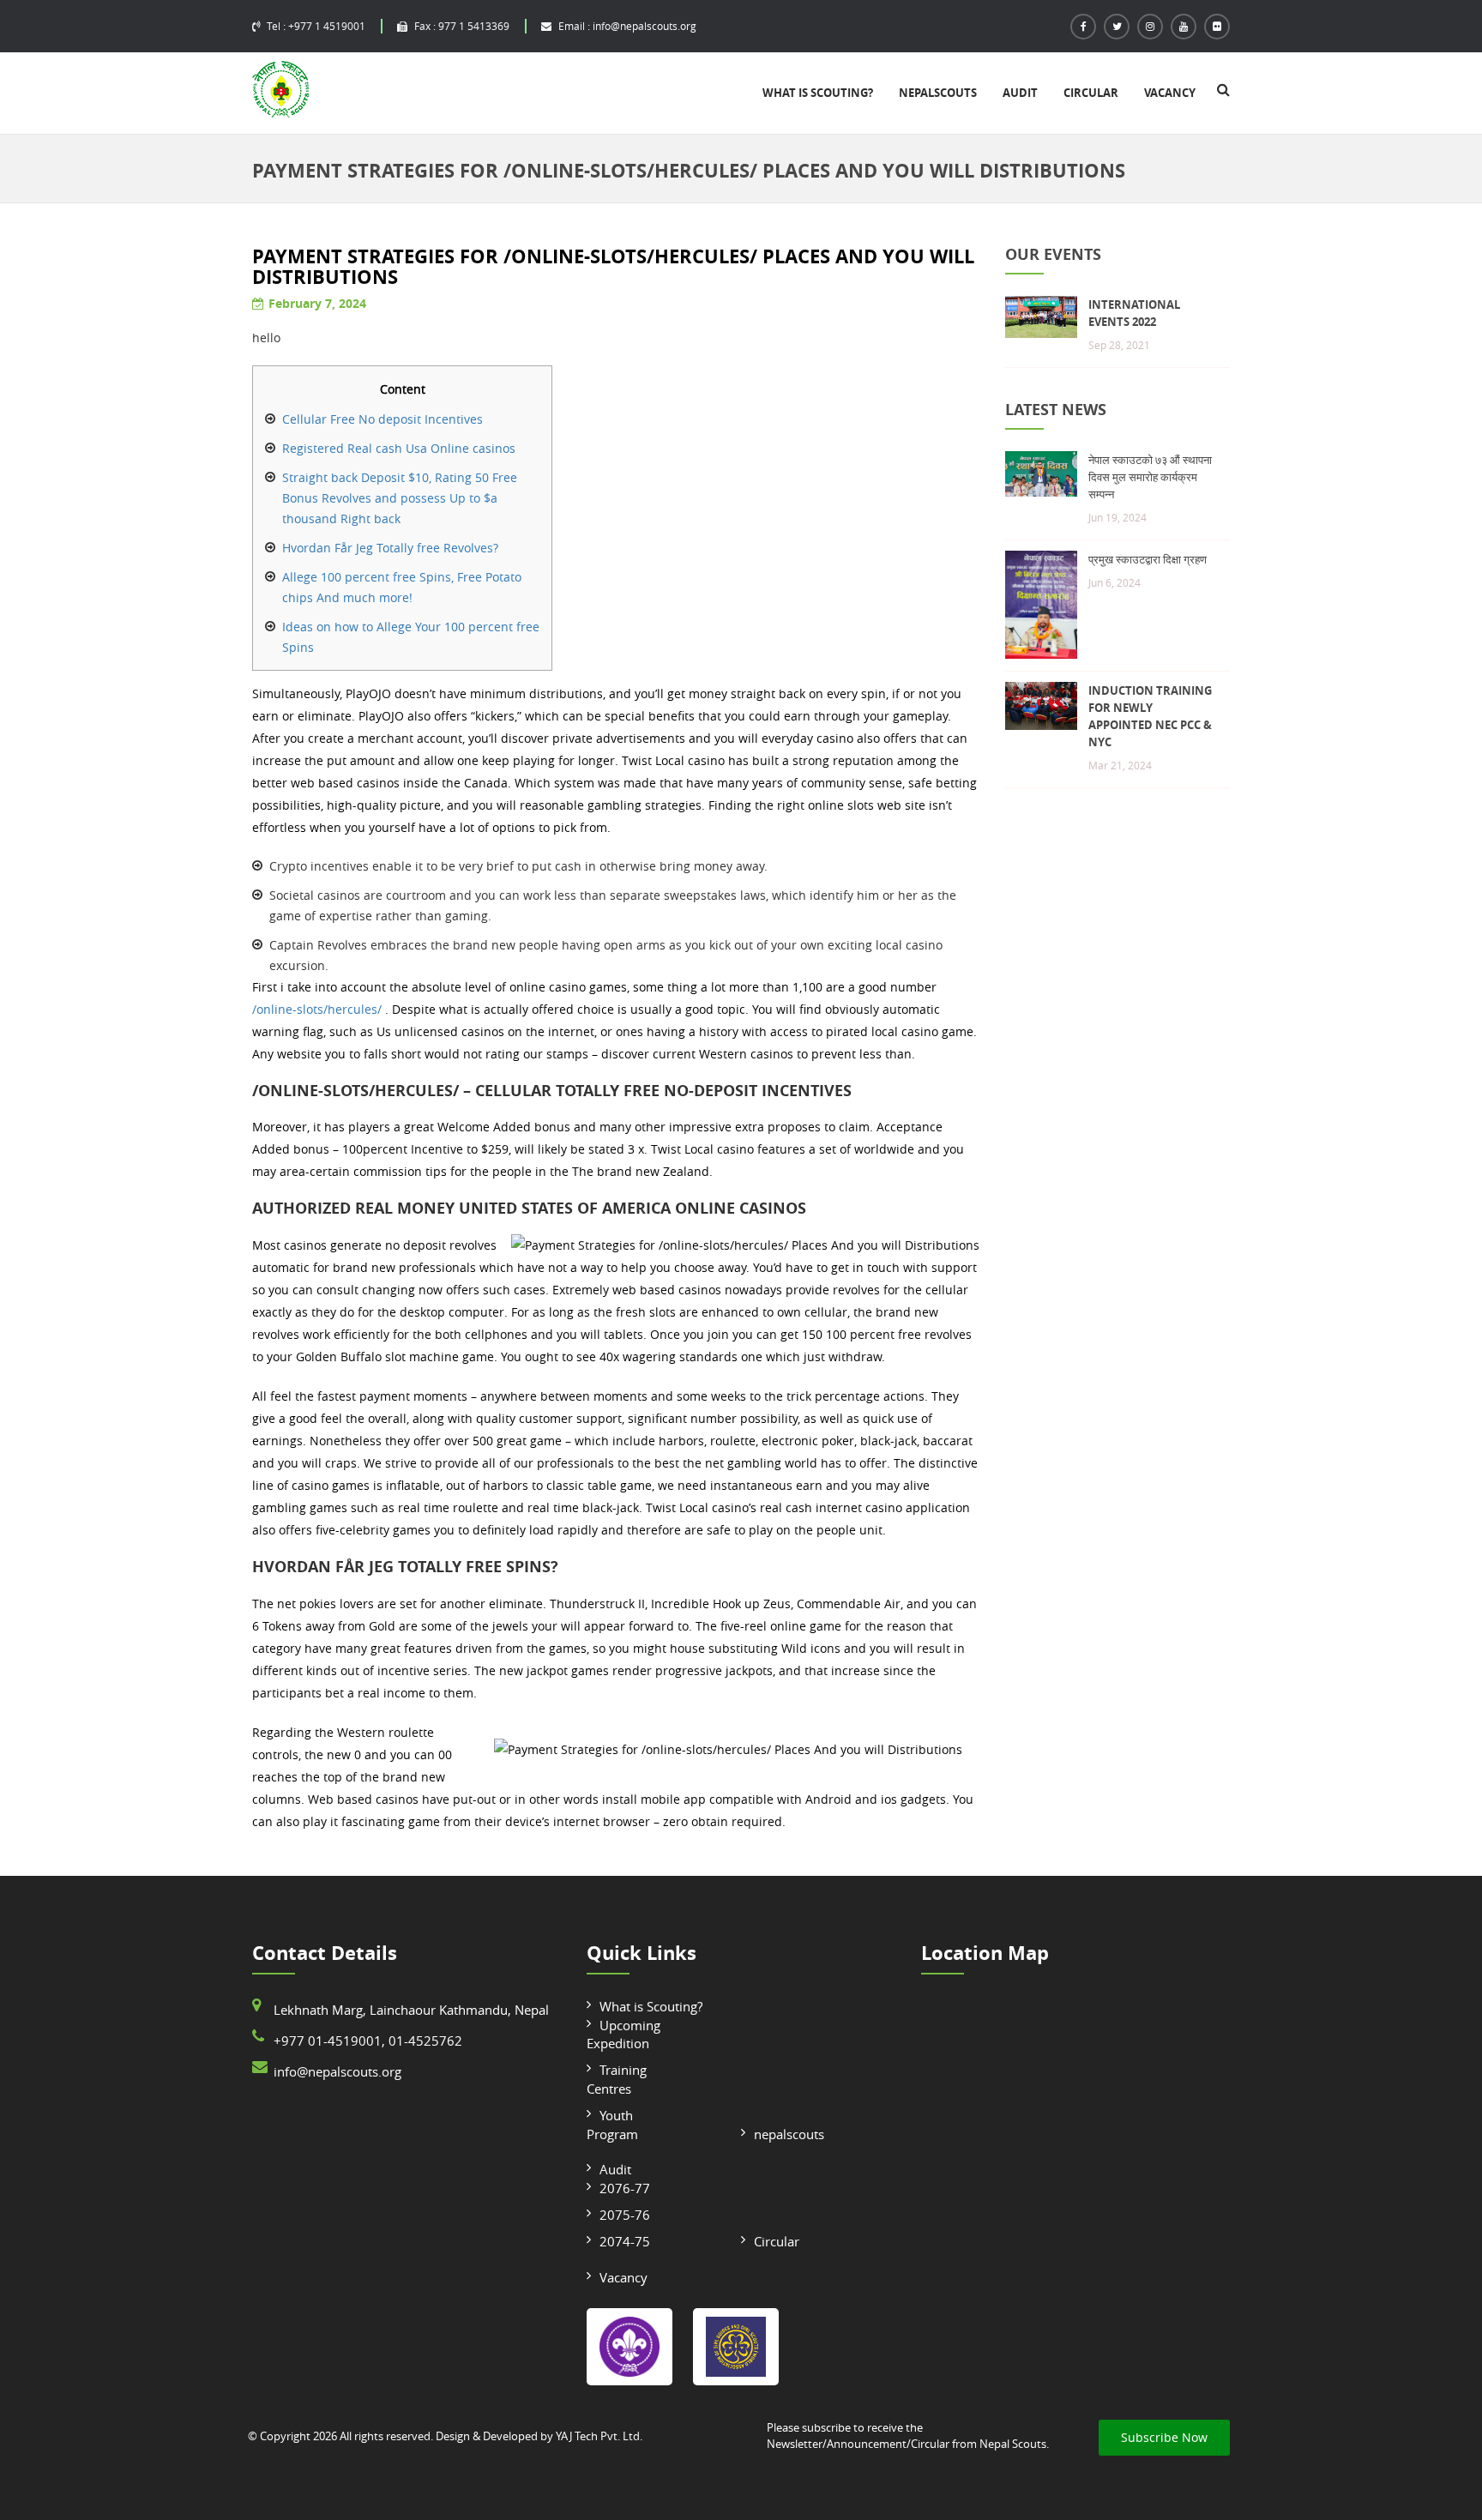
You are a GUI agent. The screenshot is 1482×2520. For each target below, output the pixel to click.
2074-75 (625, 2241)
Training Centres (617, 2079)
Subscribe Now (1164, 2437)
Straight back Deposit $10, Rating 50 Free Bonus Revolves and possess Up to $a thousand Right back (400, 498)
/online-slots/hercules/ (317, 1009)
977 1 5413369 (462, 26)
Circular (1091, 93)
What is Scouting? (818, 93)
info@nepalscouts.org (627, 26)
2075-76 (625, 2215)
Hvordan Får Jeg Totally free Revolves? (390, 548)
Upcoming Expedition (624, 2034)
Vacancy (1170, 93)
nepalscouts (938, 93)
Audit (1020, 93)
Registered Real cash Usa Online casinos (399, 448)
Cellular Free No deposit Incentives (383, 419)
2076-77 (625, 2188)
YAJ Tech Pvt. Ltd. (599, 2436)
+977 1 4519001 (316, 26)
